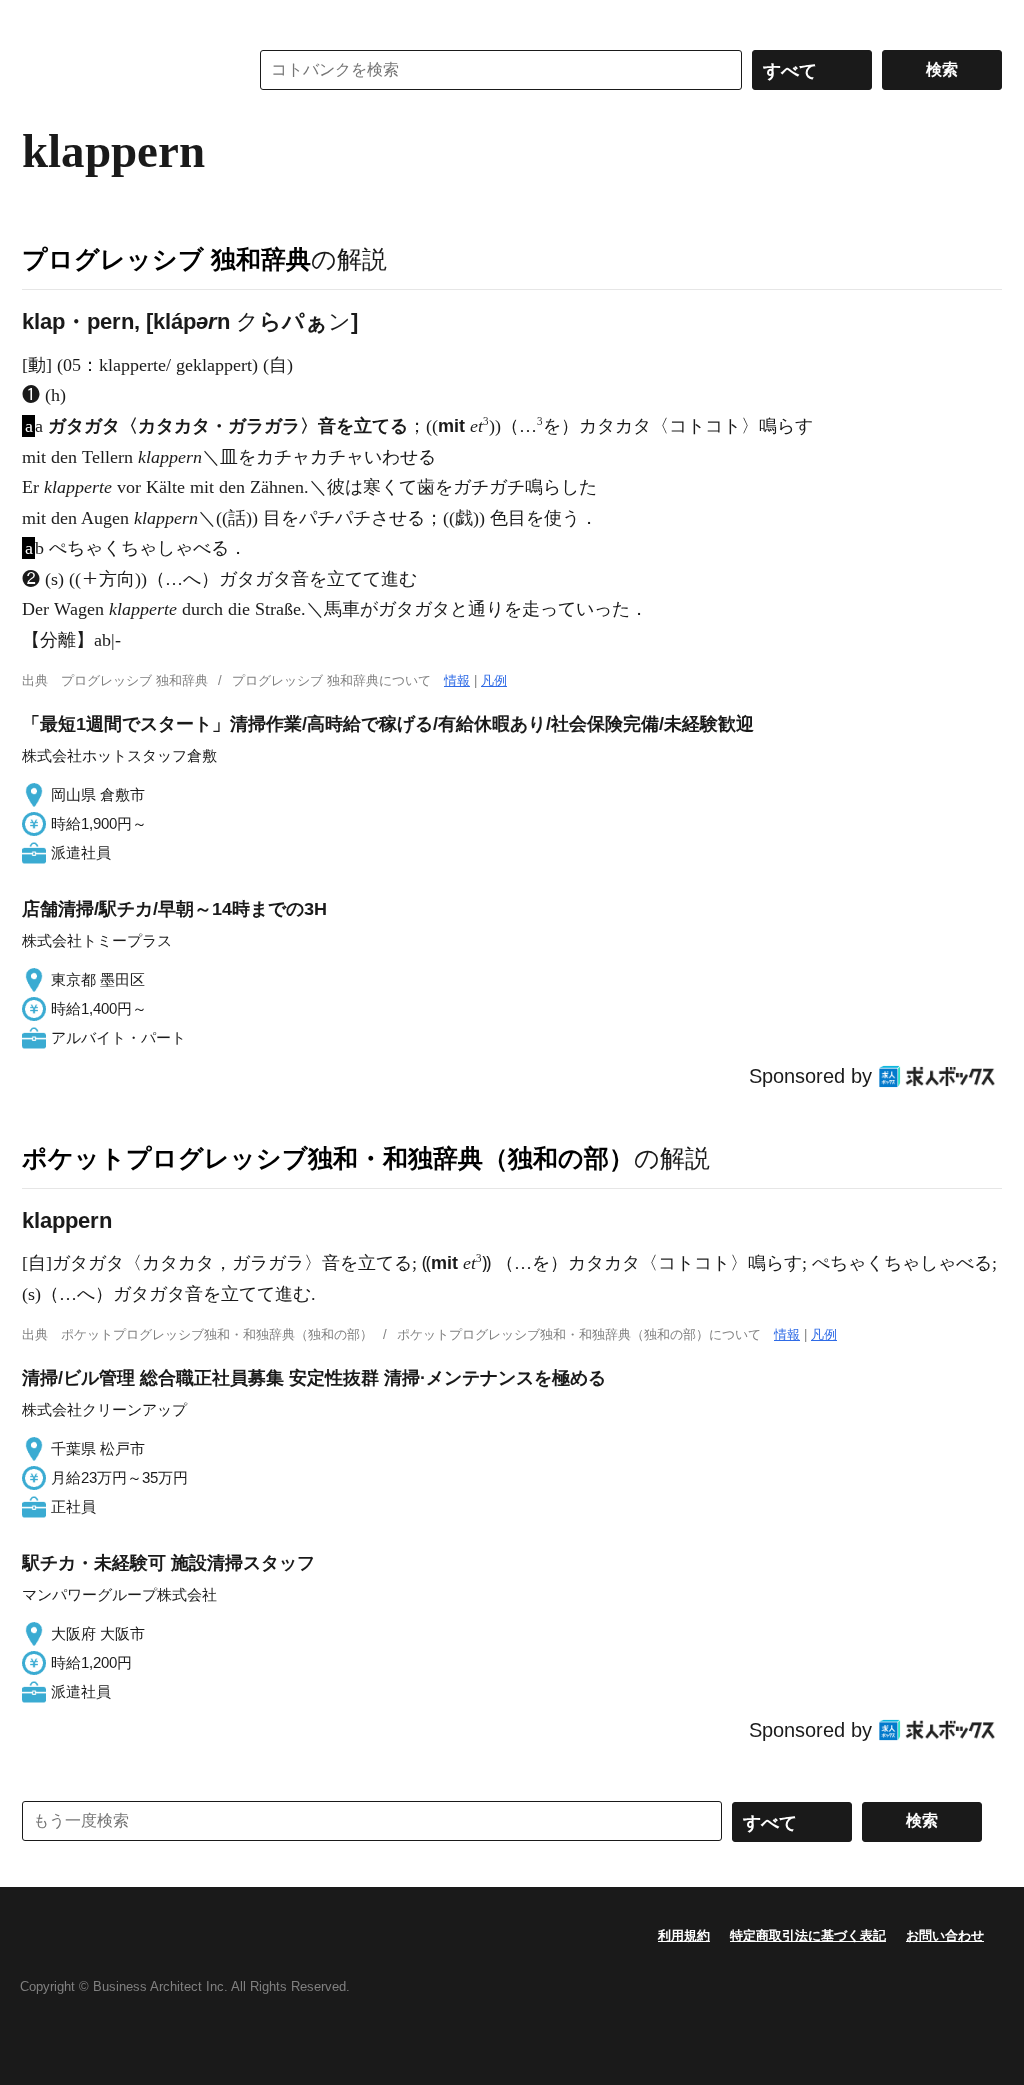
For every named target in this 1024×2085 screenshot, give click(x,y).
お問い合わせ (945, 1935)
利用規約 (684, 1935)
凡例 (494, 680)
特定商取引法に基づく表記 (808, 1935)
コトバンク (121, 70)
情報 (457, 680)
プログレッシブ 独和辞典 (166, 259)
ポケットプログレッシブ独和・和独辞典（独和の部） (328, 1158)
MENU (42, 20)
